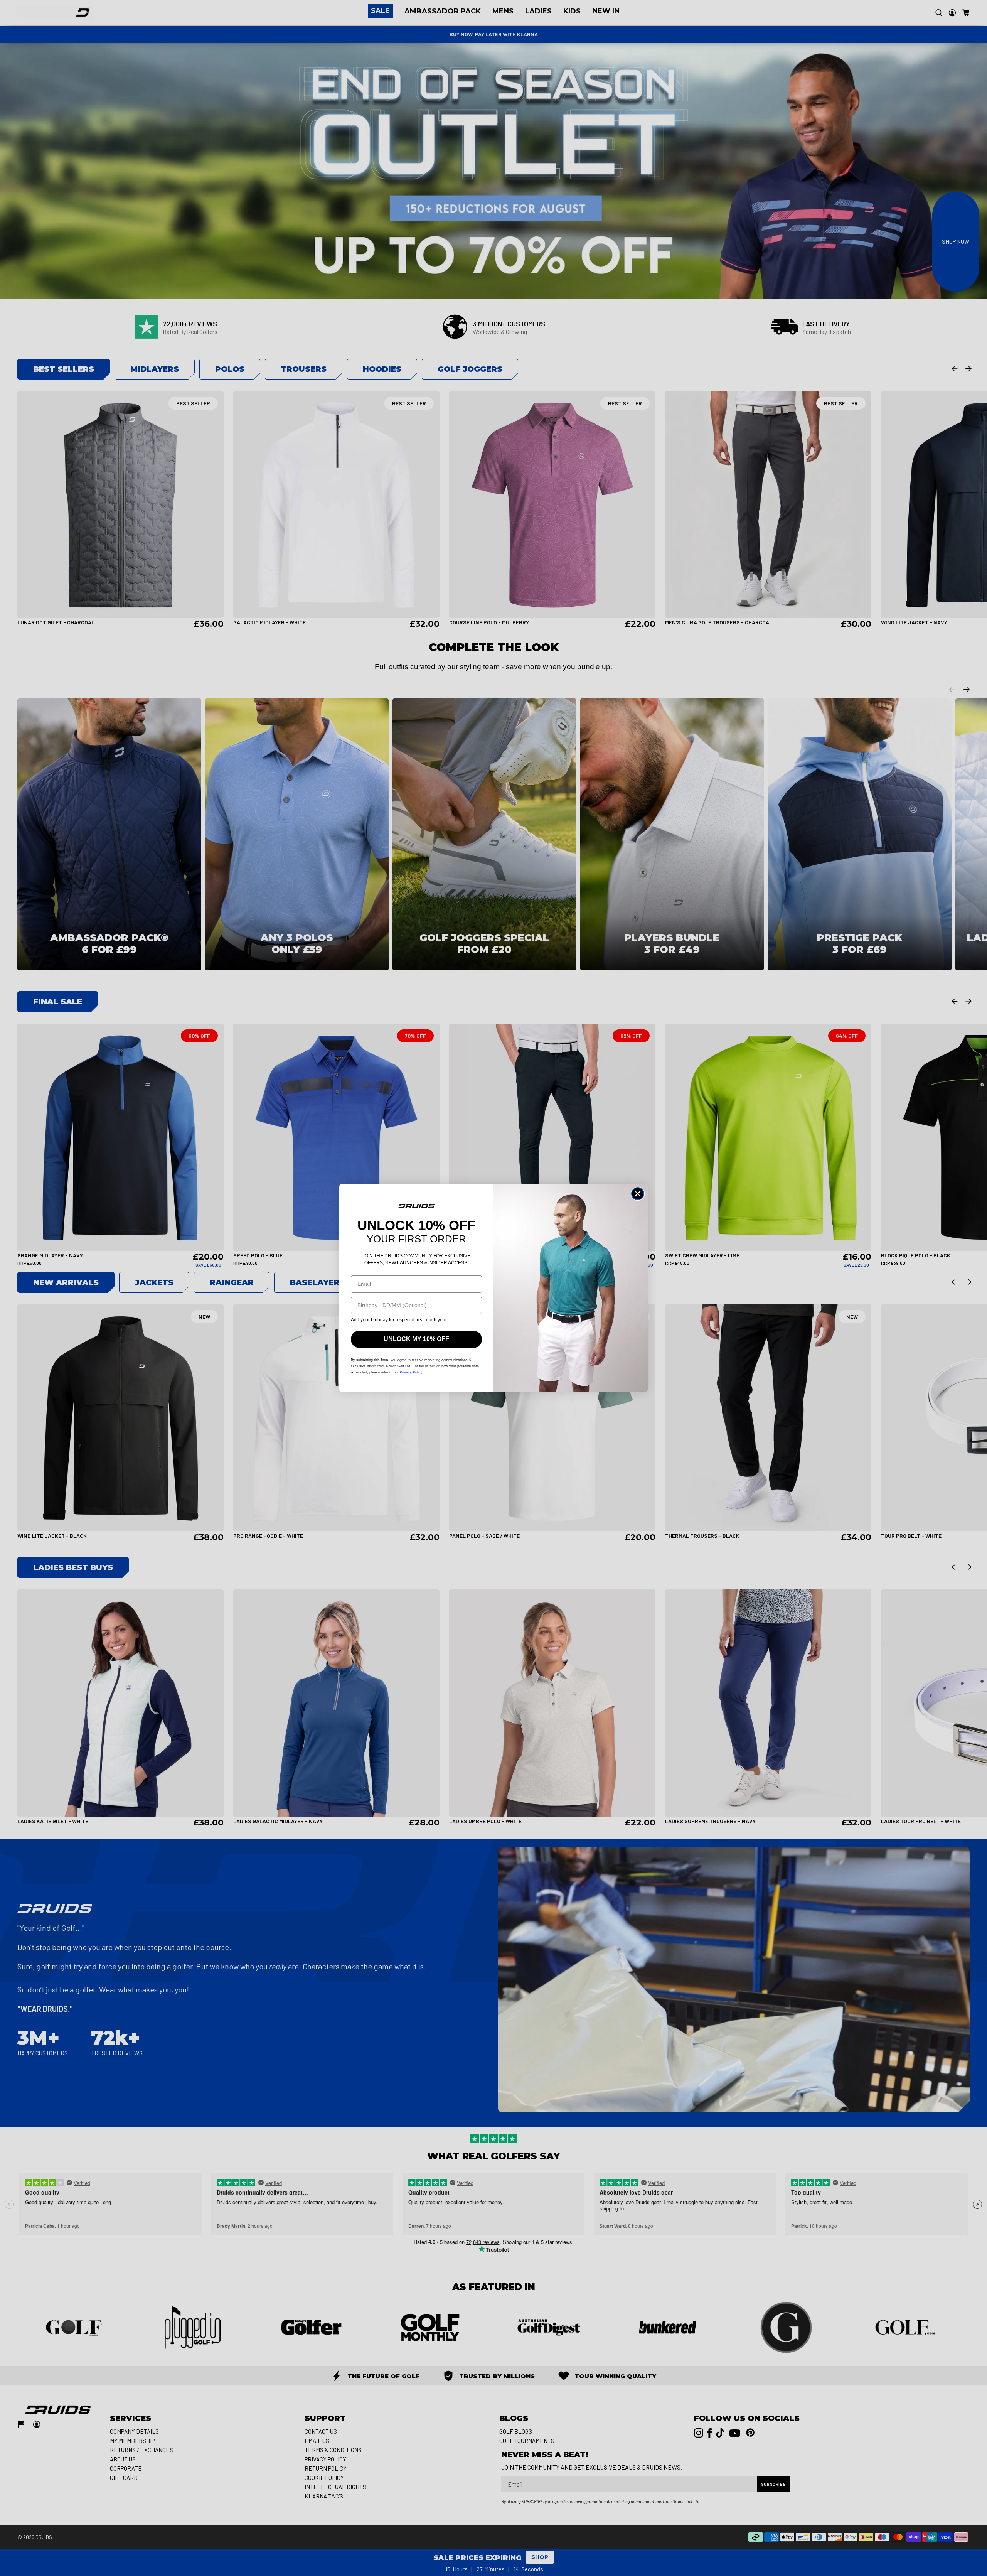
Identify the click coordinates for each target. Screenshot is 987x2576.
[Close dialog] (638, 1194)
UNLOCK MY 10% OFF (416, 1339)
